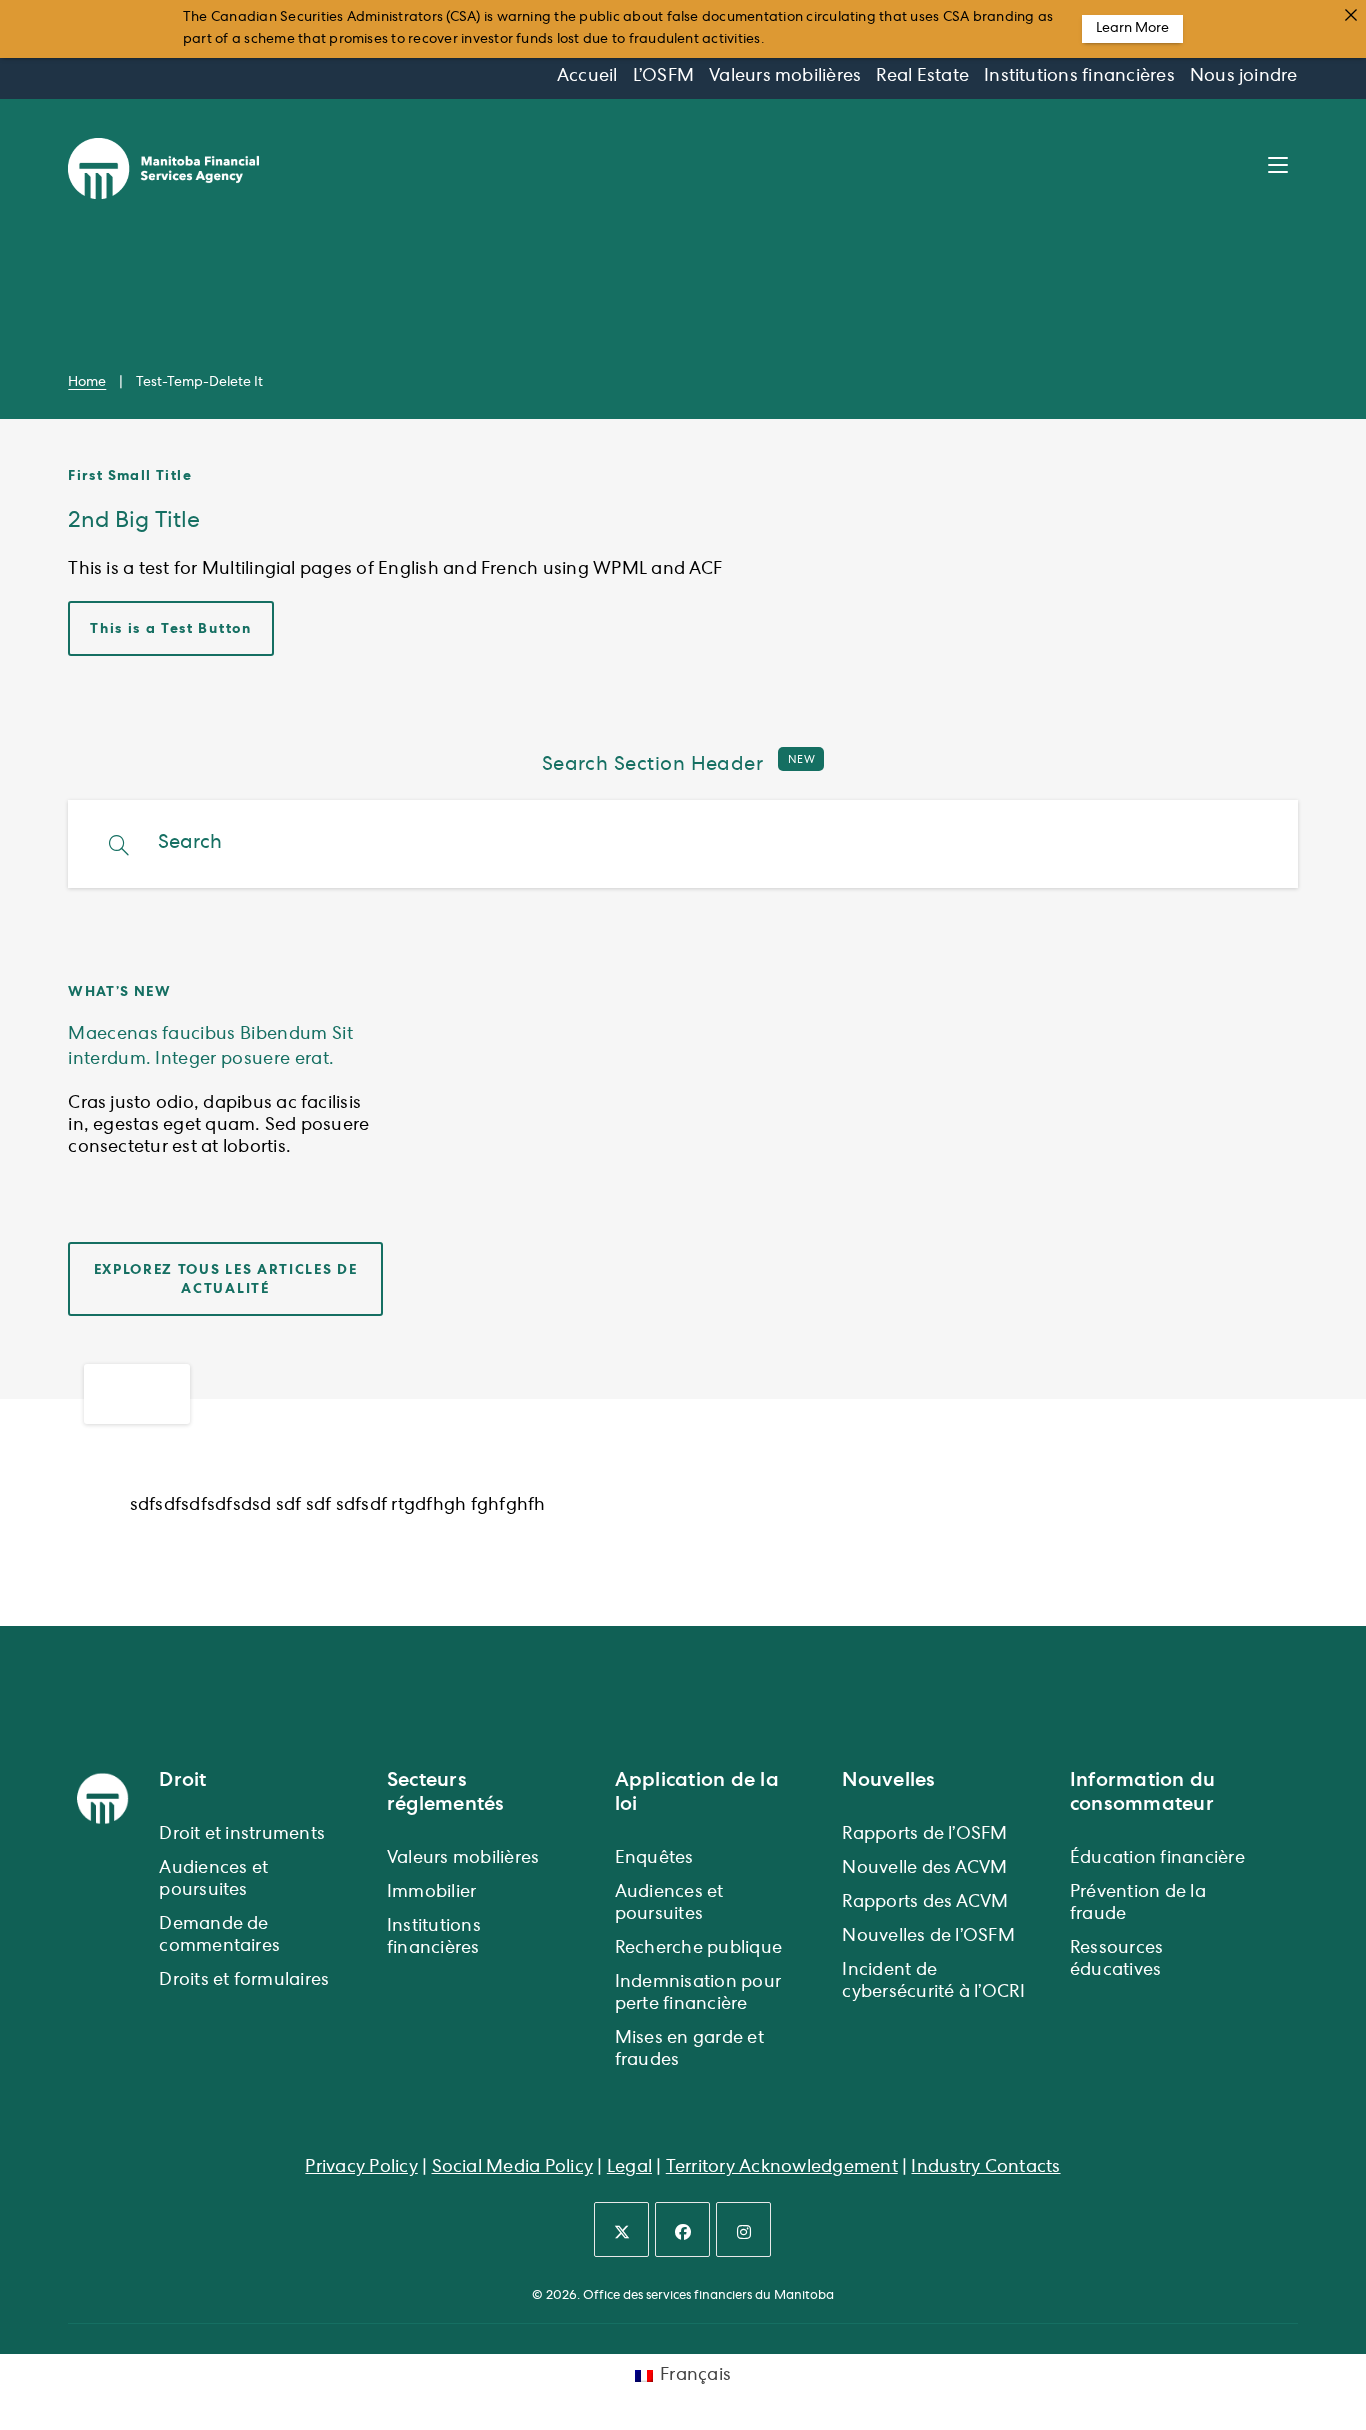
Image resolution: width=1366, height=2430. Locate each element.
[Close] (1351, 15)
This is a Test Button (170, 629)
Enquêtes (654, 1859)
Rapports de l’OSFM (924, 1835)
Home (87, 383)
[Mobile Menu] (1283, 167)
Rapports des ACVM (925, 1903)
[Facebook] (682, 2229)
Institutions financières (1079, 77)
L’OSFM (663, 77)
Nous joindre (1244, 77)
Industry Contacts (985, 2168)
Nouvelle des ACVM (924, 1869)
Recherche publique (698, 1949)
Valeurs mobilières (785, 77)
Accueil (587, 77)
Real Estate (922, 77)
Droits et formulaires (244, 1981)
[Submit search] (120, 846)
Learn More (1132, 29)
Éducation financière (1157, 1859)
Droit (182, 1780)
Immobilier (431, 1893)
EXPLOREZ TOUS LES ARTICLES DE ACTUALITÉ (226, 1279)
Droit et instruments (242, 1835)
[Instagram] (743, 2229)
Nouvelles (888, 1780)
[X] (621, 2229)
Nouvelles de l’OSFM (928, 1937)
